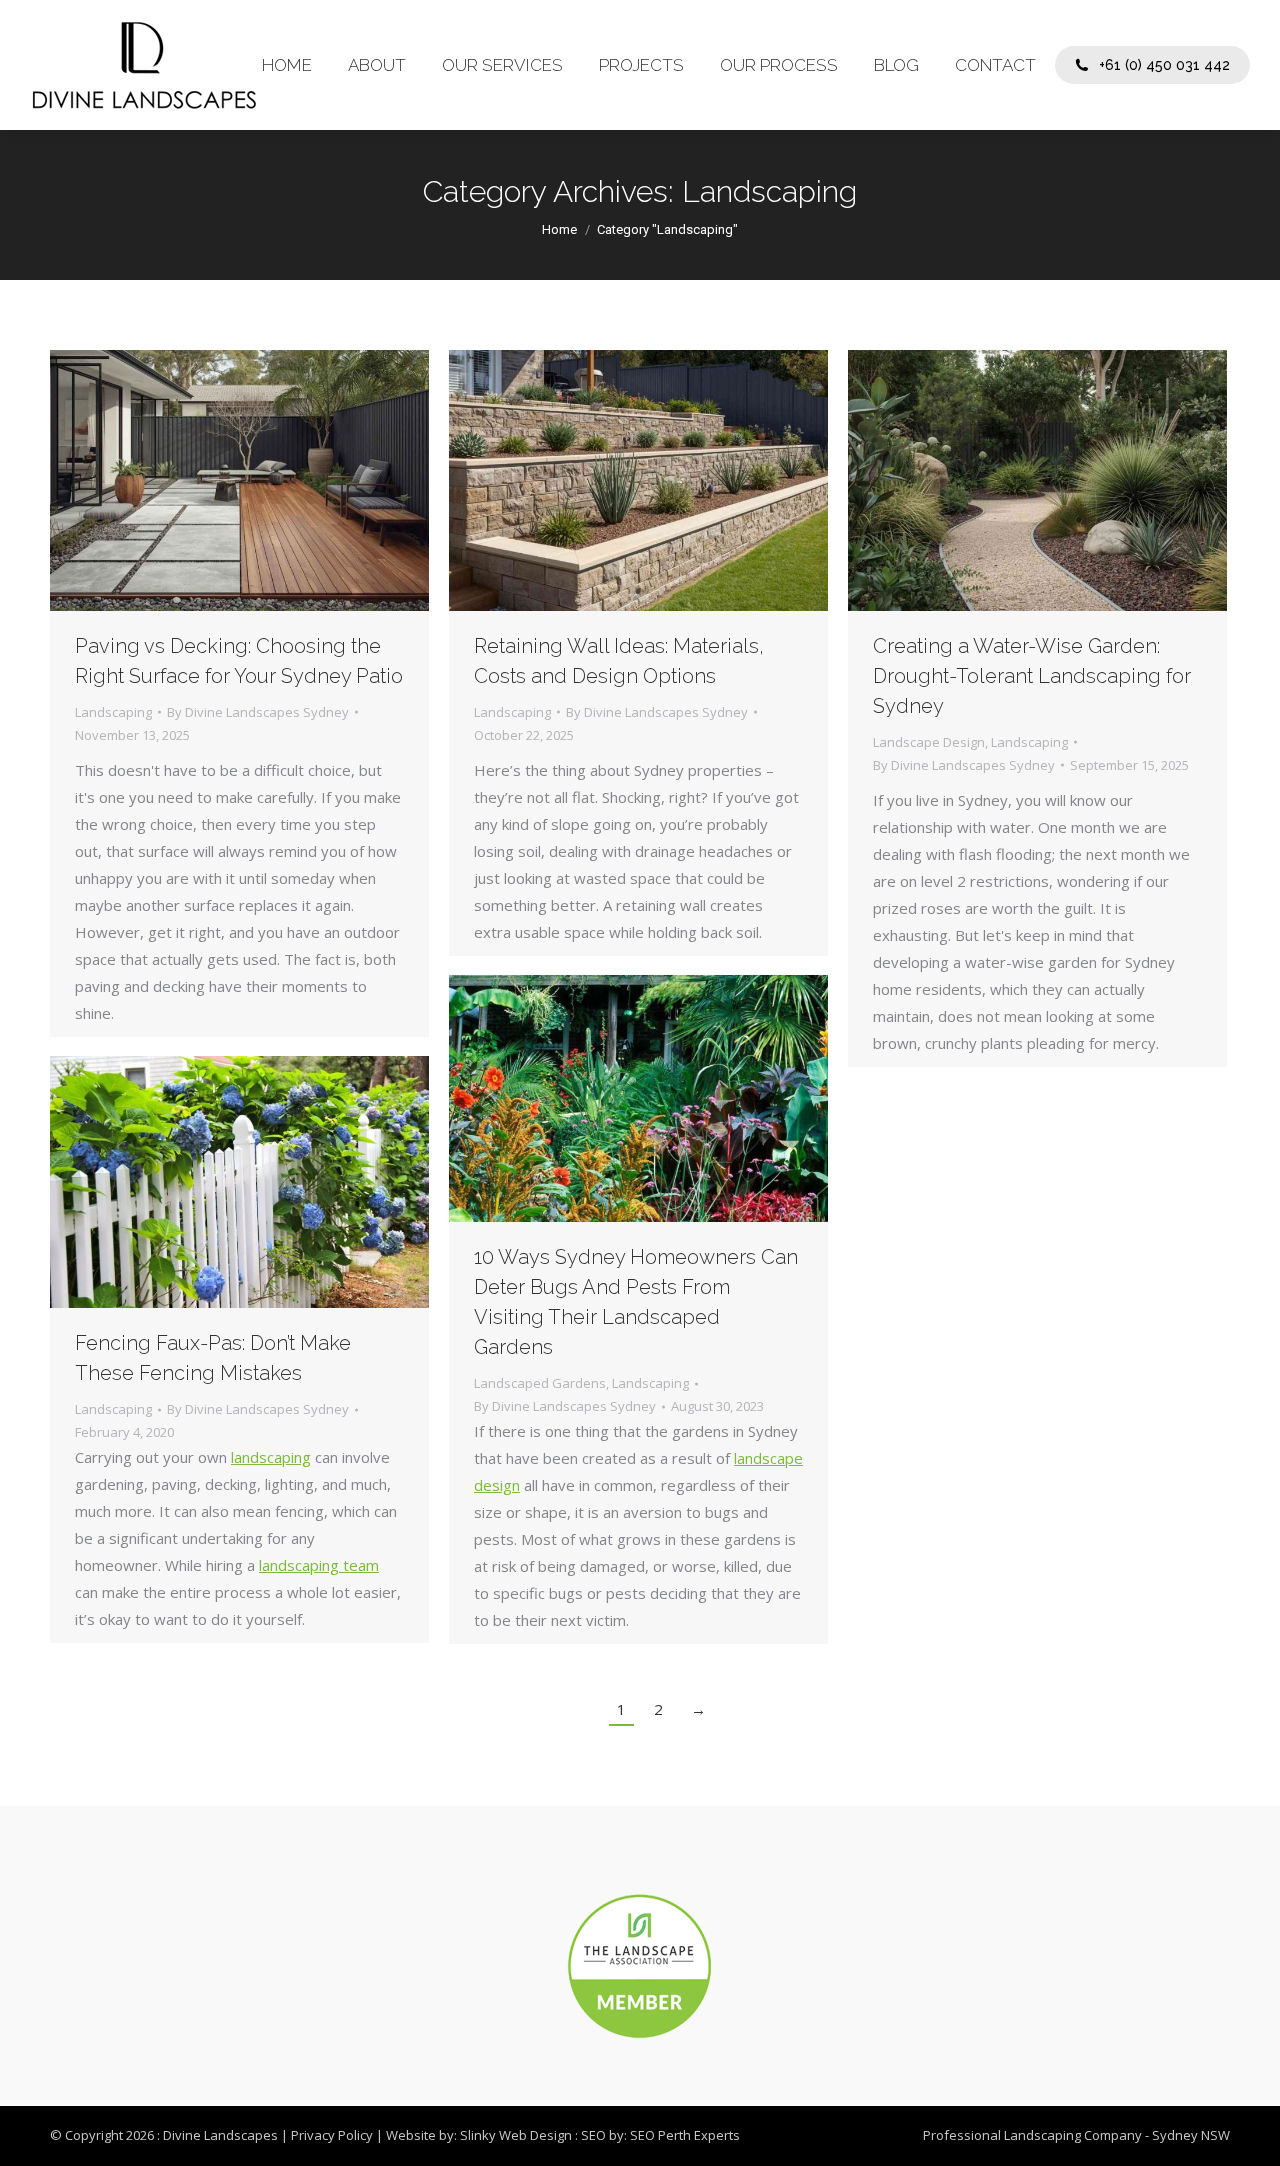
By (258, 712)
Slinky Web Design (516, 2135)
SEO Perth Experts (685, 2135)
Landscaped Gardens (540, 1383)
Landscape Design (929, 742)
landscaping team (319, 1565)
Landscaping (113, 712)
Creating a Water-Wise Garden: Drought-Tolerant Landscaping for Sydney (1032, 676)
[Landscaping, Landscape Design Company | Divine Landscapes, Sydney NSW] (143, 65)
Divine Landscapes (220, 2135)
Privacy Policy (332, 2135)
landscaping (271, 1457)
